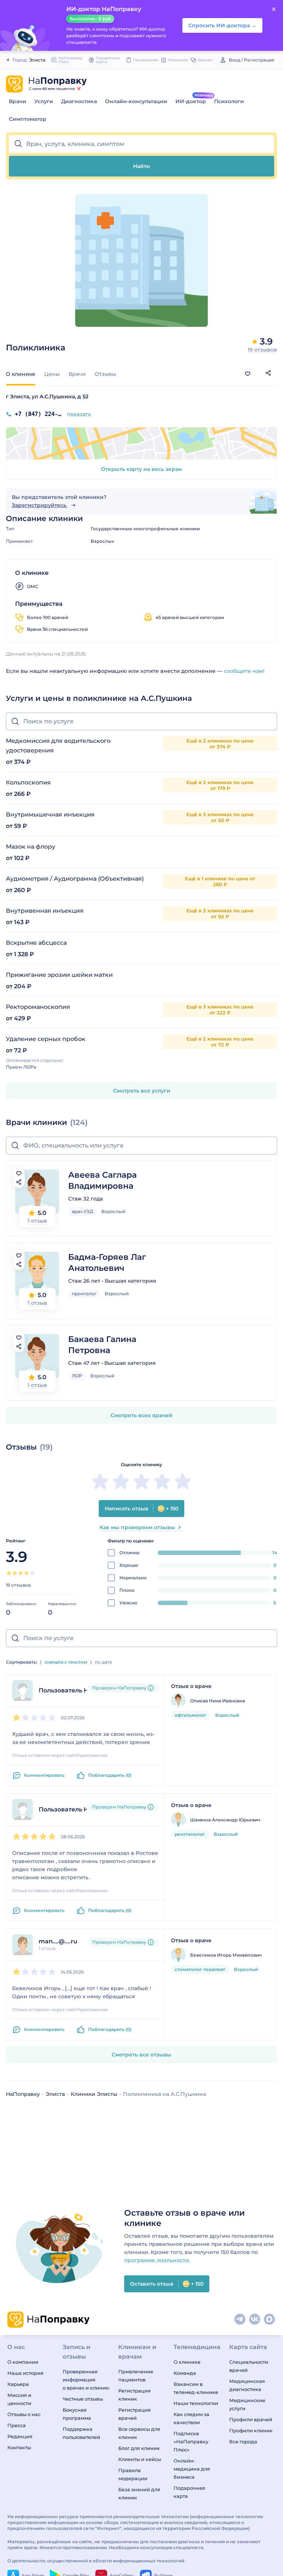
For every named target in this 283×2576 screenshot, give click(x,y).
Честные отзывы (83, 2399)
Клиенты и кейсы (140, 2459)
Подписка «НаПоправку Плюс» (191, 2442)
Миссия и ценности (19, 2399)
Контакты (19, 2447)
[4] (27, 1573)
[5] (32, 1573)
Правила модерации (133, 2474)
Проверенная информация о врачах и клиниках (86, 2380)
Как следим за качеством (191, 2418)
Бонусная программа (77, 2414)
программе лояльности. (157, 2260)
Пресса (17, 2425)
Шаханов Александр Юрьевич (225, 1820)
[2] (15, 1573)
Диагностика (79, 101)
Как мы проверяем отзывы (137, 1527)
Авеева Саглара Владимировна (102, 1180)
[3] (21, 1573)
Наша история (25, 2373)
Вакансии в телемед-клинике (196, 2388)
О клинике (187, 2362)
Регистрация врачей (134, 2414)
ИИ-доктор (191, 101)
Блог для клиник (139, 2448)
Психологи (229, 101)
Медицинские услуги (247, 2404)
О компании (23, 2362)
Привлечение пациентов (136, 2376)
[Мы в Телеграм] (240, 2320)
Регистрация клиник (134, 2395)
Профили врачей (251, 2419)
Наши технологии (196, 2403)
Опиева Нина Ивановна (218, 1701)
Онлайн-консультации (136, 101)
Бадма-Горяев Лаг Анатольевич (107, 1263)
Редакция (20, 2436)
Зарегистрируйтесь (40, 505)
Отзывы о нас (24, 2414)
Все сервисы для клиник (139, 2433)
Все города (243, 2442)
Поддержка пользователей (81, 2433)
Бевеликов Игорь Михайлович (226, 1955)
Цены (52, 374)
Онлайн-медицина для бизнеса (192, 2469)
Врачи (18, 101)
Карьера (18, 2384)
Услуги (44, 101)
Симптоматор (28, 119)
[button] (141, 144)
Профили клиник (251, 2430)
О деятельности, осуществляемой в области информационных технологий (96, 2561)
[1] (9, 1573)
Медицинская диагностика (247, 2385)
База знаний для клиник (139, 2493)
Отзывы (105, 374)
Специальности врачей (249, 2366)
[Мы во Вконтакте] (255, 2320)
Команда (185, 2373)
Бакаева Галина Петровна (102, 1345)
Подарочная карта (189, 2492)
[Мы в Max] (270, 2320)
